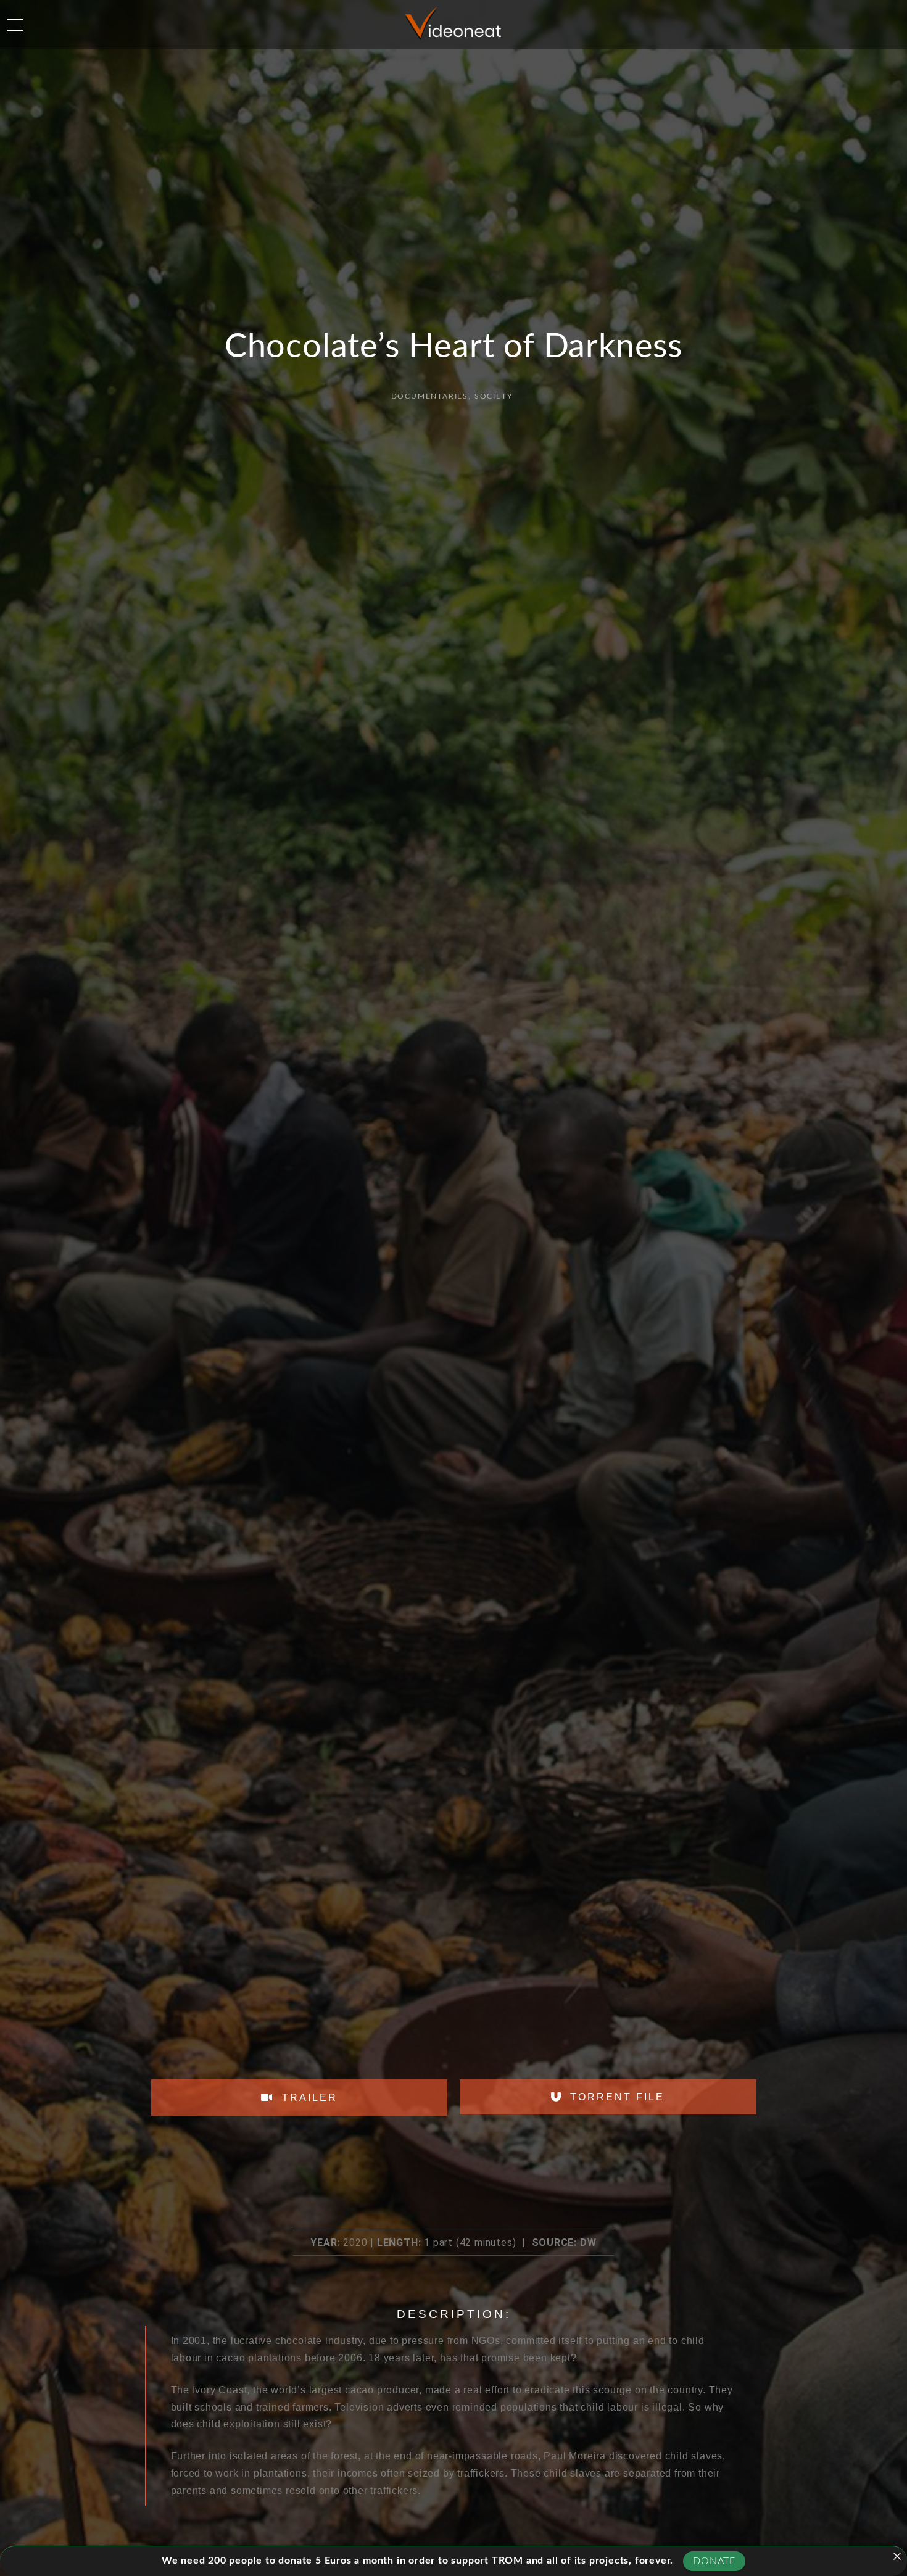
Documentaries (430, 396)
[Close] (897, 2556)
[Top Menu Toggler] (15, 25)
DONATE (714, 2561)
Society (494, 396)
